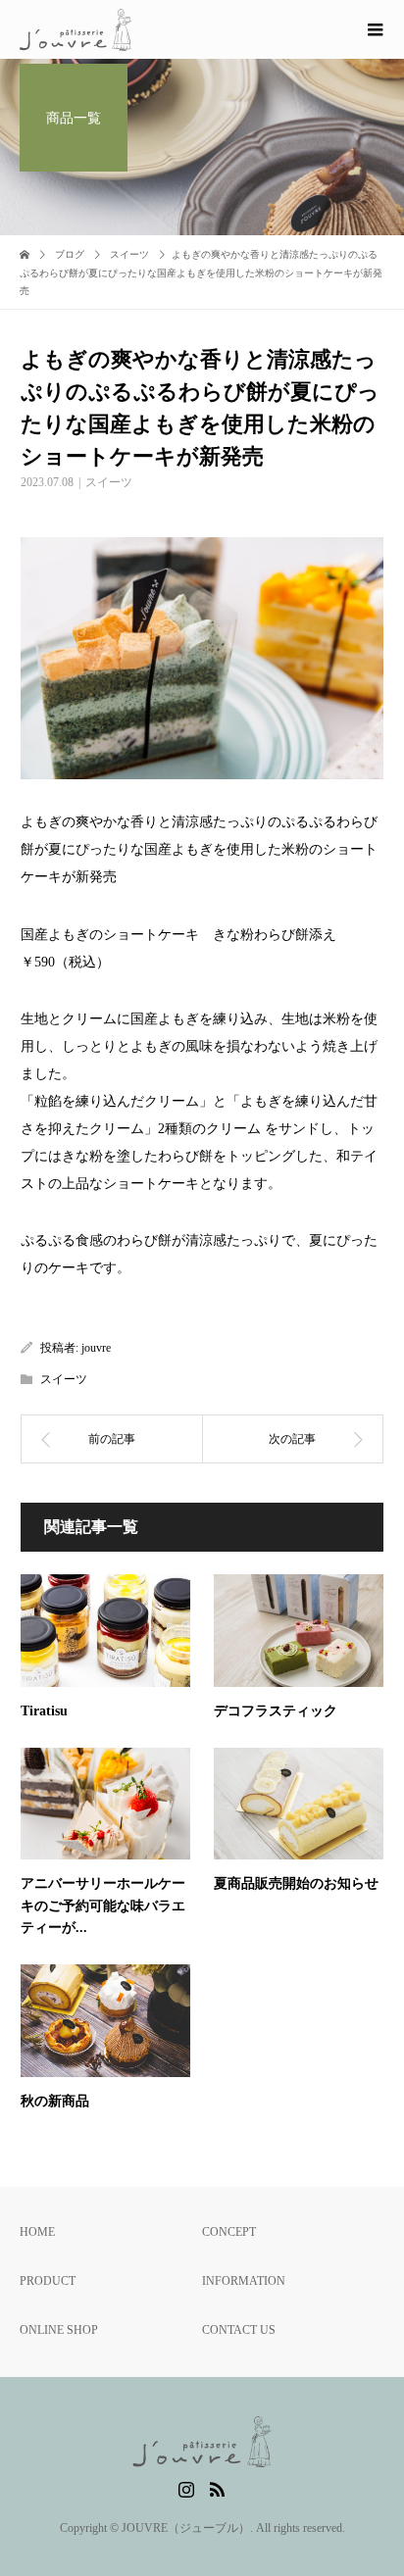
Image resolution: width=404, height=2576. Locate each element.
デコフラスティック (276, 1711)
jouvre (96, 1348)
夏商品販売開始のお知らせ (296, 1883)
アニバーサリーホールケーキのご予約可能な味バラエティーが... (103, 1906)
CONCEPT (229, 2232)
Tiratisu (44, 1711)
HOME (37, 2232)
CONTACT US (239, 2330)
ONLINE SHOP (59, 2330)
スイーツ (109, 482)
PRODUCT (48, 2281)
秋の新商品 (55, 2101)
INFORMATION (244, 2281)
